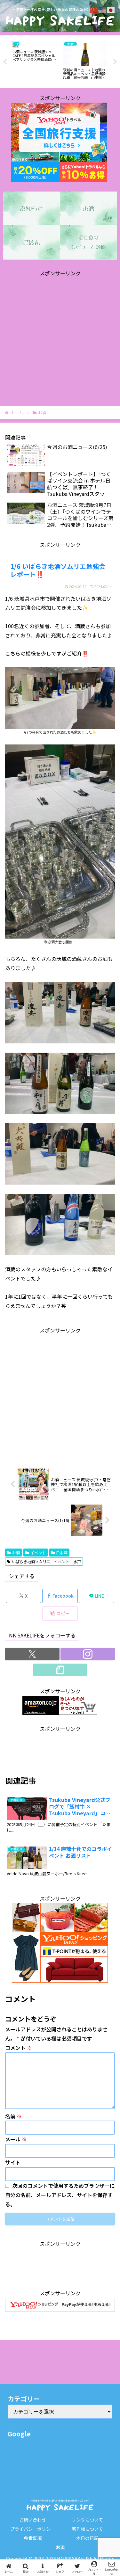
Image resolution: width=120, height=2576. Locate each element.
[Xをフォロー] (32, 1654)
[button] (60, 1613)
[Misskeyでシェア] (100, 1956)
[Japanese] (111, 9)
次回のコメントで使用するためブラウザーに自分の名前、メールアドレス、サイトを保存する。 (60, 2195)
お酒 (16, 1553)
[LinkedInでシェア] (60, 1991)
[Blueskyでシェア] (73, 1956)
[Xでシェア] (20, 1956)
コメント (19, 2048)
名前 (13, 2116)
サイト (13, 2162)
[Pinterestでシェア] (33, 1991)
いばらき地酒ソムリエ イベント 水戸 (46, 1561)
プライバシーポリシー (33, 2529)
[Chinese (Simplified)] (94, 9)
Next (115, 62)
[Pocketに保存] (73, 1974)
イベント (38, 1553)
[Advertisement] (60, 337)
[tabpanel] (34, 61)
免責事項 (33, 2538)
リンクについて (87, 2520)
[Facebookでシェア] (20, 1974)
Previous (5, 62)
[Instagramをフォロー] (88, 1654)
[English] (103, 9)
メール (16, 2139)
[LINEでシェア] (100, 1974)
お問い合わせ (33, 2520)
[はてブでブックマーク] (47, 1974)
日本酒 (62, 1553)
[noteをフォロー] (60, 1670)
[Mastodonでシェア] (47, 1956)
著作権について (87, 2529)
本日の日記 (87, 2538)
